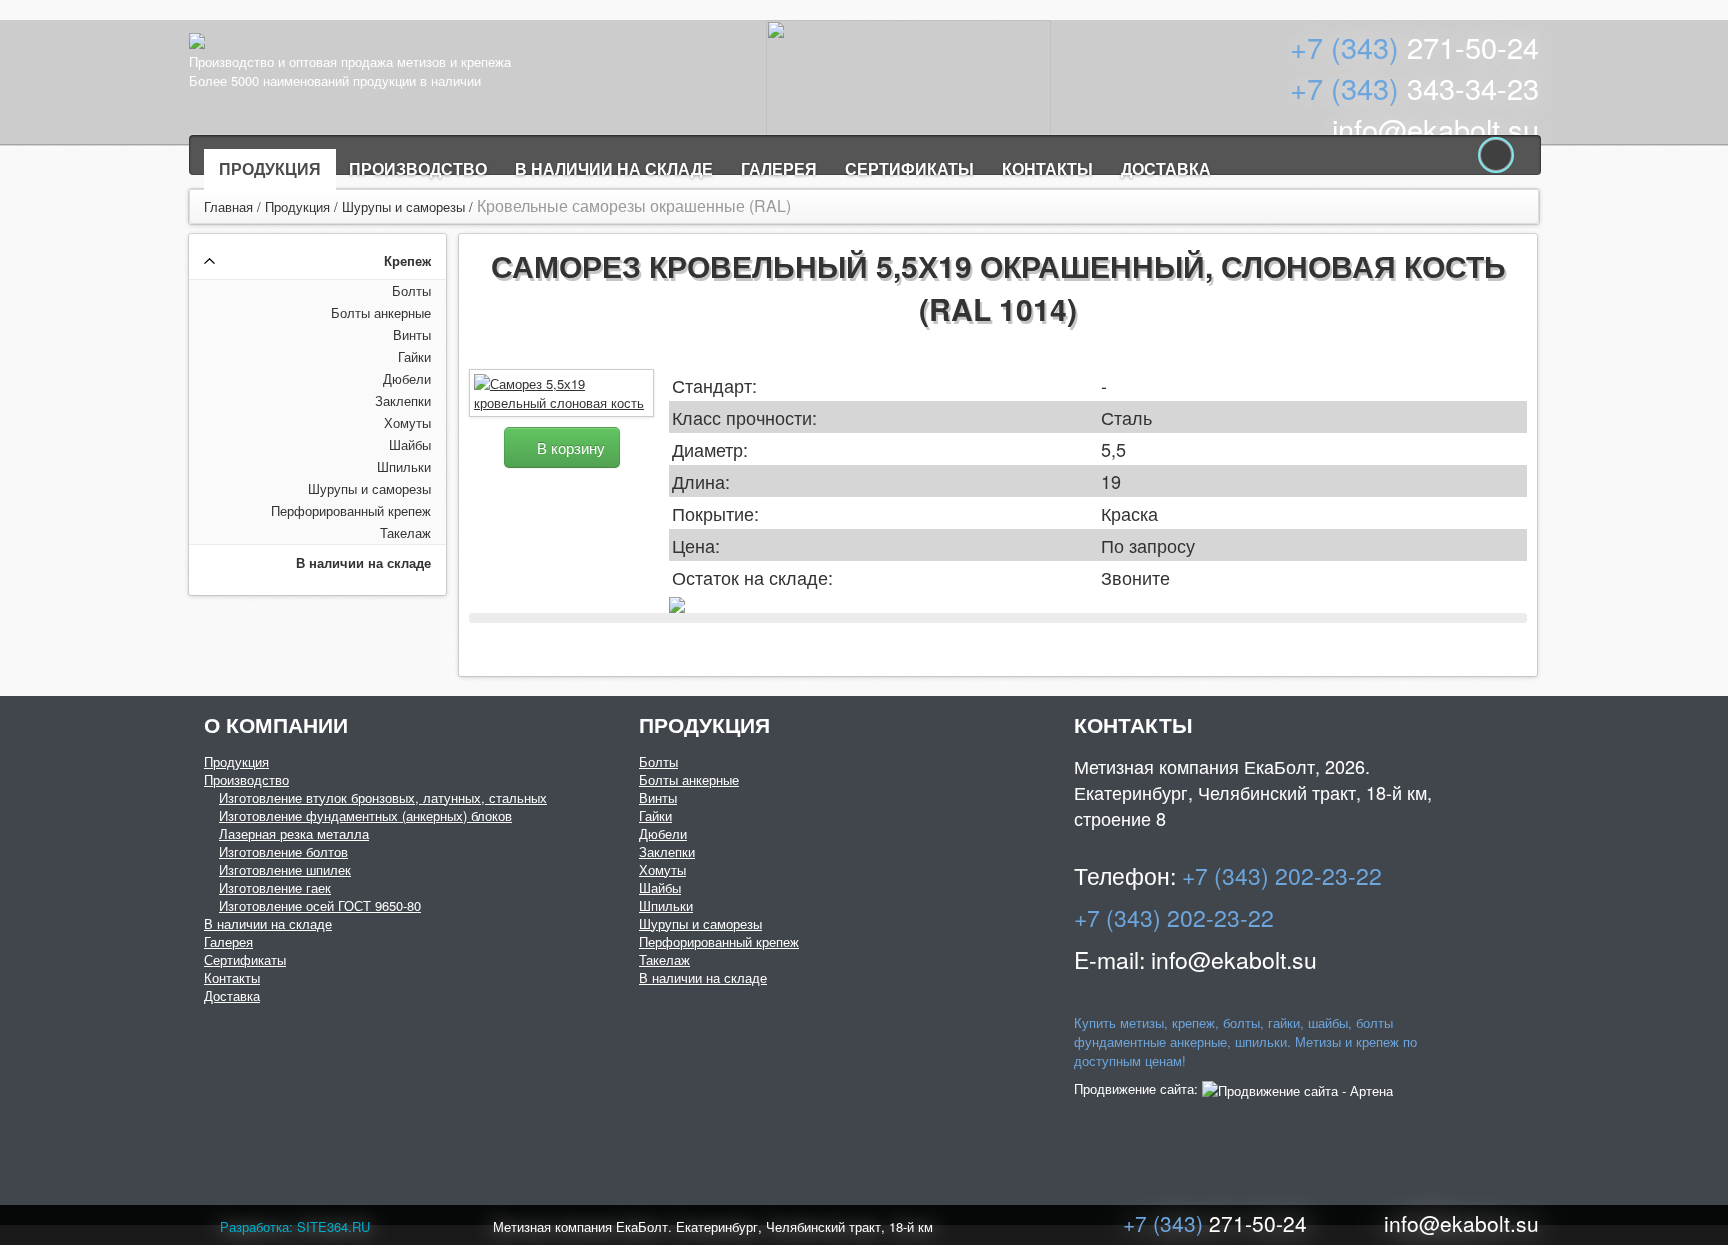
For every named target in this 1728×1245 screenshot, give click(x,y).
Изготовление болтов (283, 851)
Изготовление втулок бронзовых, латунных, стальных (383, 797)
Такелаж (405, 532)
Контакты (1047, 168)
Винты (412, 334)
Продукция (270, 168)
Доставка (1166, 168)
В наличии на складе (614, 168)
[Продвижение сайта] (1297, 1088)
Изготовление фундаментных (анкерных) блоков (365, 815)
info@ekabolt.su (1435, 128)
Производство (418, 168)
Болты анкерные (381, 312)
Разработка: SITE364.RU (295, 1226)
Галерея (779, 168)
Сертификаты (909, 168)
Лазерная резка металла (294, 833)
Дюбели (407, 378)
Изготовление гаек (275, 887)
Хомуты (407, 422)
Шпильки (404, 466)
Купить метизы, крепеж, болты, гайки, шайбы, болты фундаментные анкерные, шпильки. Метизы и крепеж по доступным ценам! (1245, 1041)
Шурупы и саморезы (403, 206)
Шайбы (410, 444)
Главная (228, 206)
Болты (411, 290)
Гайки (414, 356)
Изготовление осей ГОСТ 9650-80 (320, 905)
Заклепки (403, 400)
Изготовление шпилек (285, 869)
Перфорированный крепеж (351, 510)
